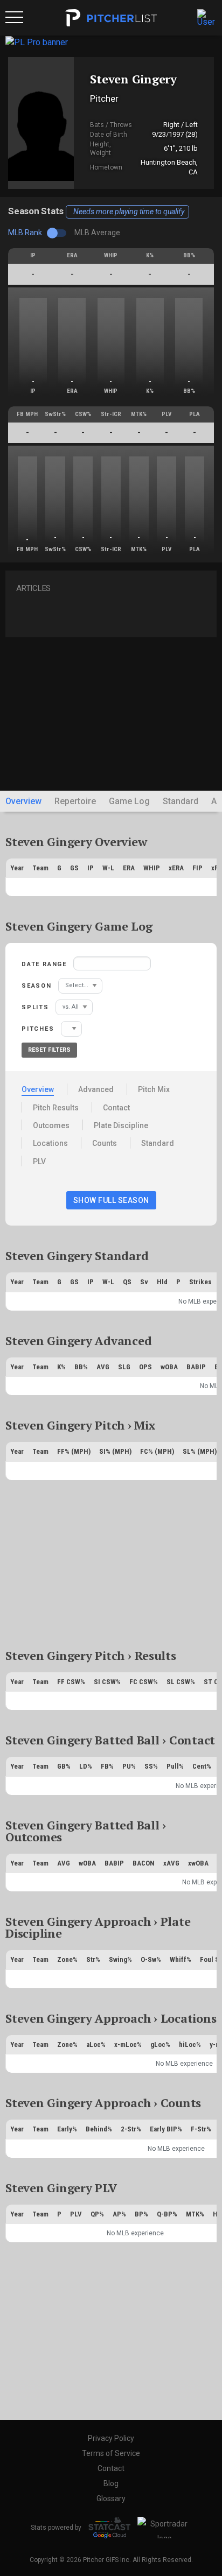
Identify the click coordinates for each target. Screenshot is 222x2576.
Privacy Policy (111, 2438)
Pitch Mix (154, 1089)
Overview (23, 801)
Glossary (111, 2498)
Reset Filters (49, 1050)
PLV (39, 1162)
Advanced (96, 1089)
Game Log (129, 801)
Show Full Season (111, 1200)
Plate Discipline (121, 1125)
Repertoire (75, 801)
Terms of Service (111, 2453)
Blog (111, 2483)
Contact (116, 1108)
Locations (50, 1143)
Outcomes (51, 1125)
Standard (181, 801)
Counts (105, 1143)
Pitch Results (56, 1108)
